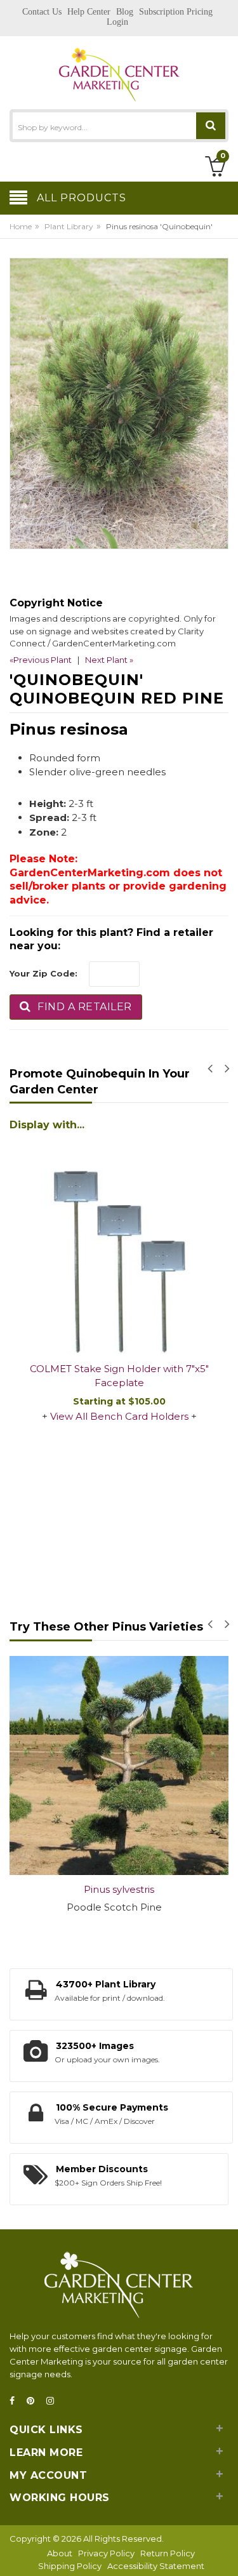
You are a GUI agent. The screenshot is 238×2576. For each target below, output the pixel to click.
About (60, 2553)
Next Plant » (109, 660)
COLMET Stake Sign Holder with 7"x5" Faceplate (119, 1376)
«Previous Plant (41, 660)
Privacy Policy (106, 2553)
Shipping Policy (70, 2566)
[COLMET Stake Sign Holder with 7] (119, 1245)
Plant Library (69, 226)
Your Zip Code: (43, 973)
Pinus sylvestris (119, 1889)
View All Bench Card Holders (119, 1416)
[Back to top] (225, 2553)
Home (21, 226)
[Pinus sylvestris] (119, 1765)
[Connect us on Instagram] (54, 2401)
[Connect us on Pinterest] (34, 2401)
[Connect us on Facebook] (16, 2401)
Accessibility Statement (156, 2566)
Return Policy (168, 2553)
